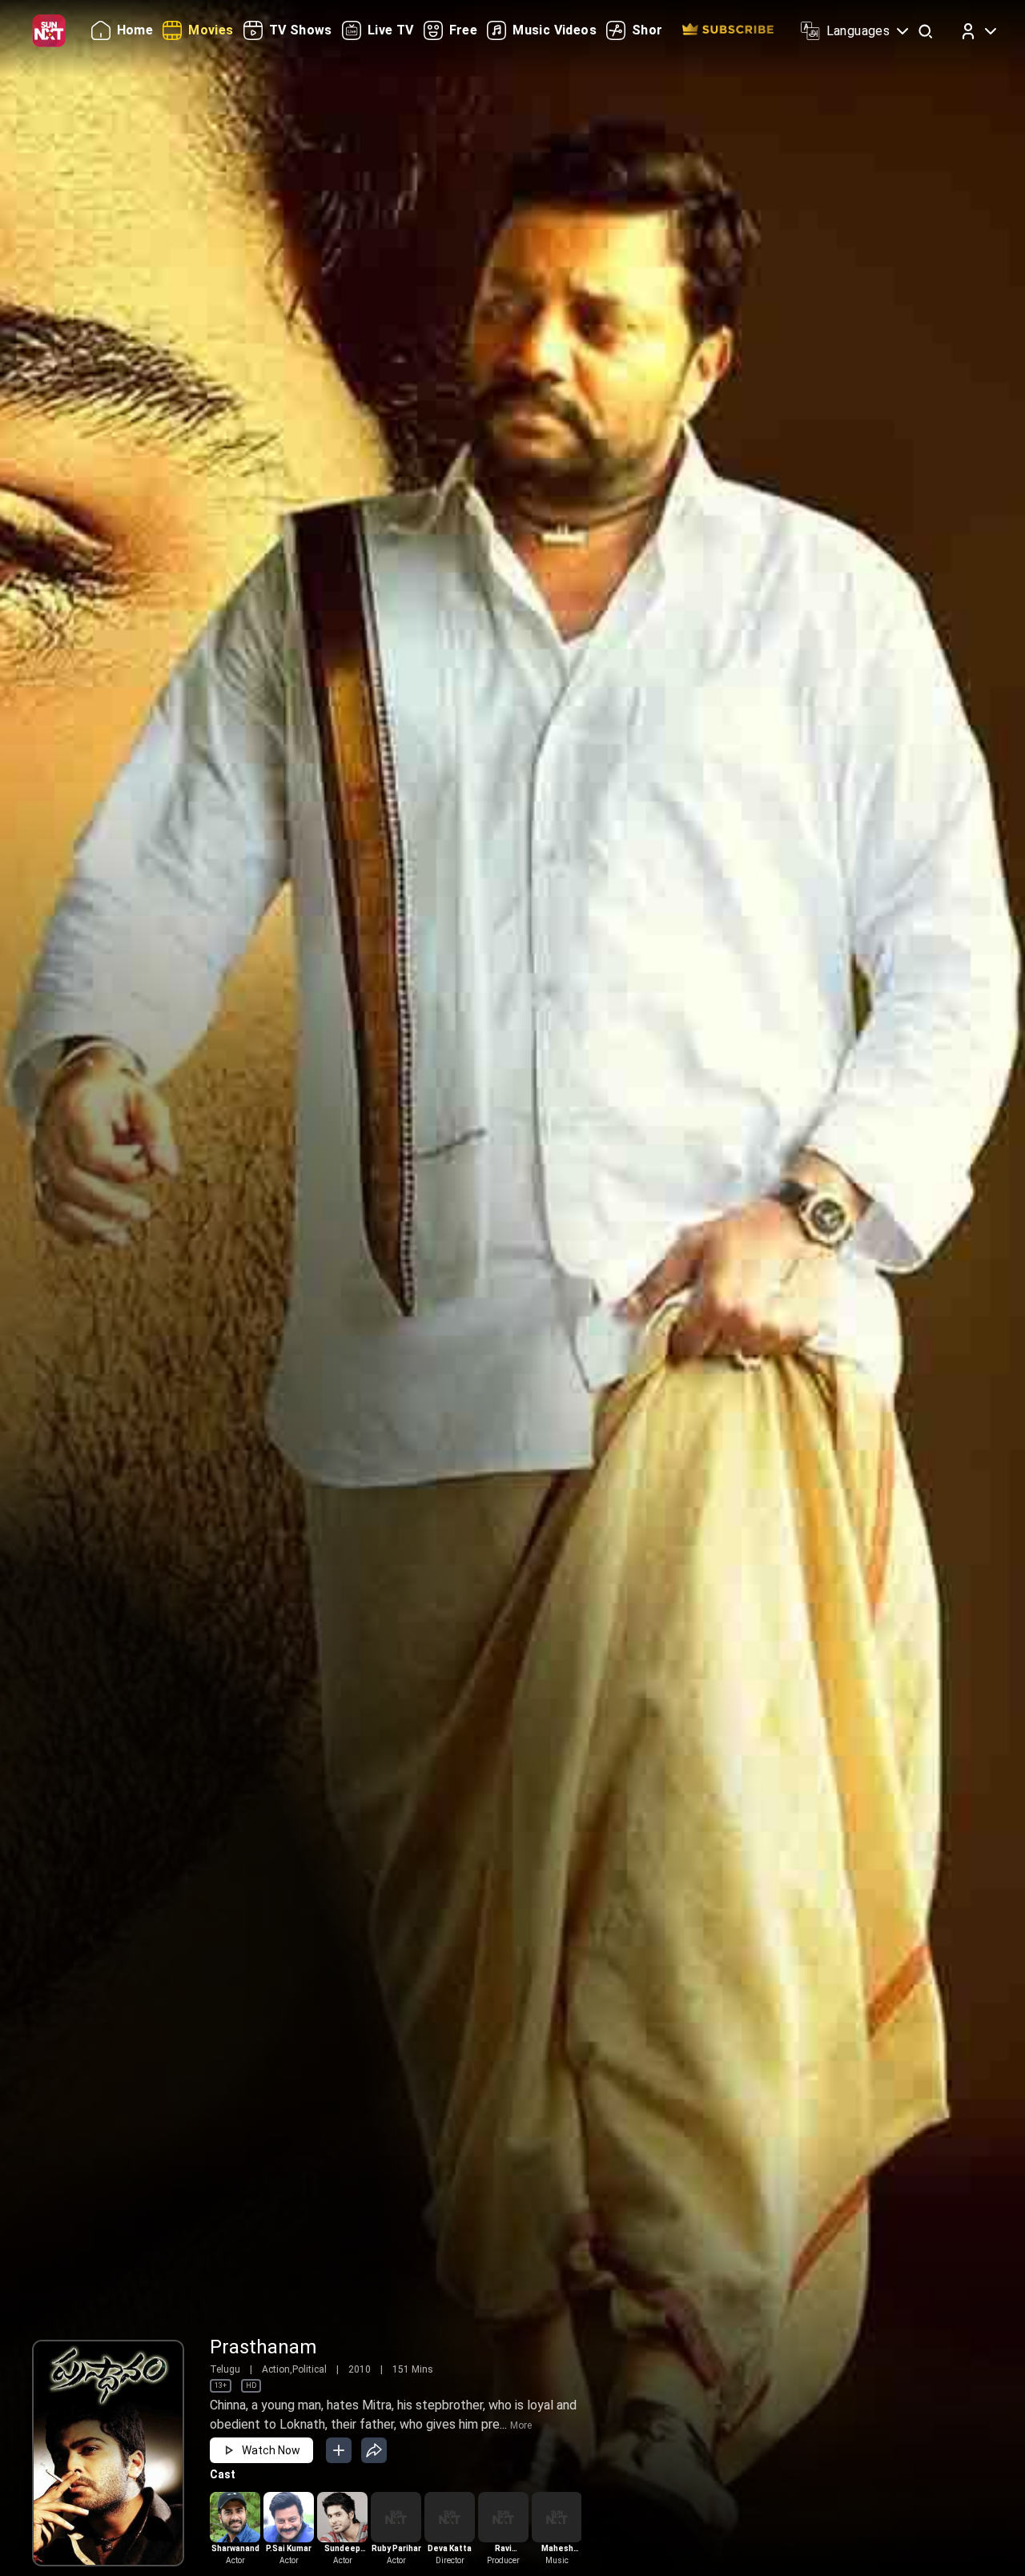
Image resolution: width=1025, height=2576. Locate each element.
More (521, 2425)
